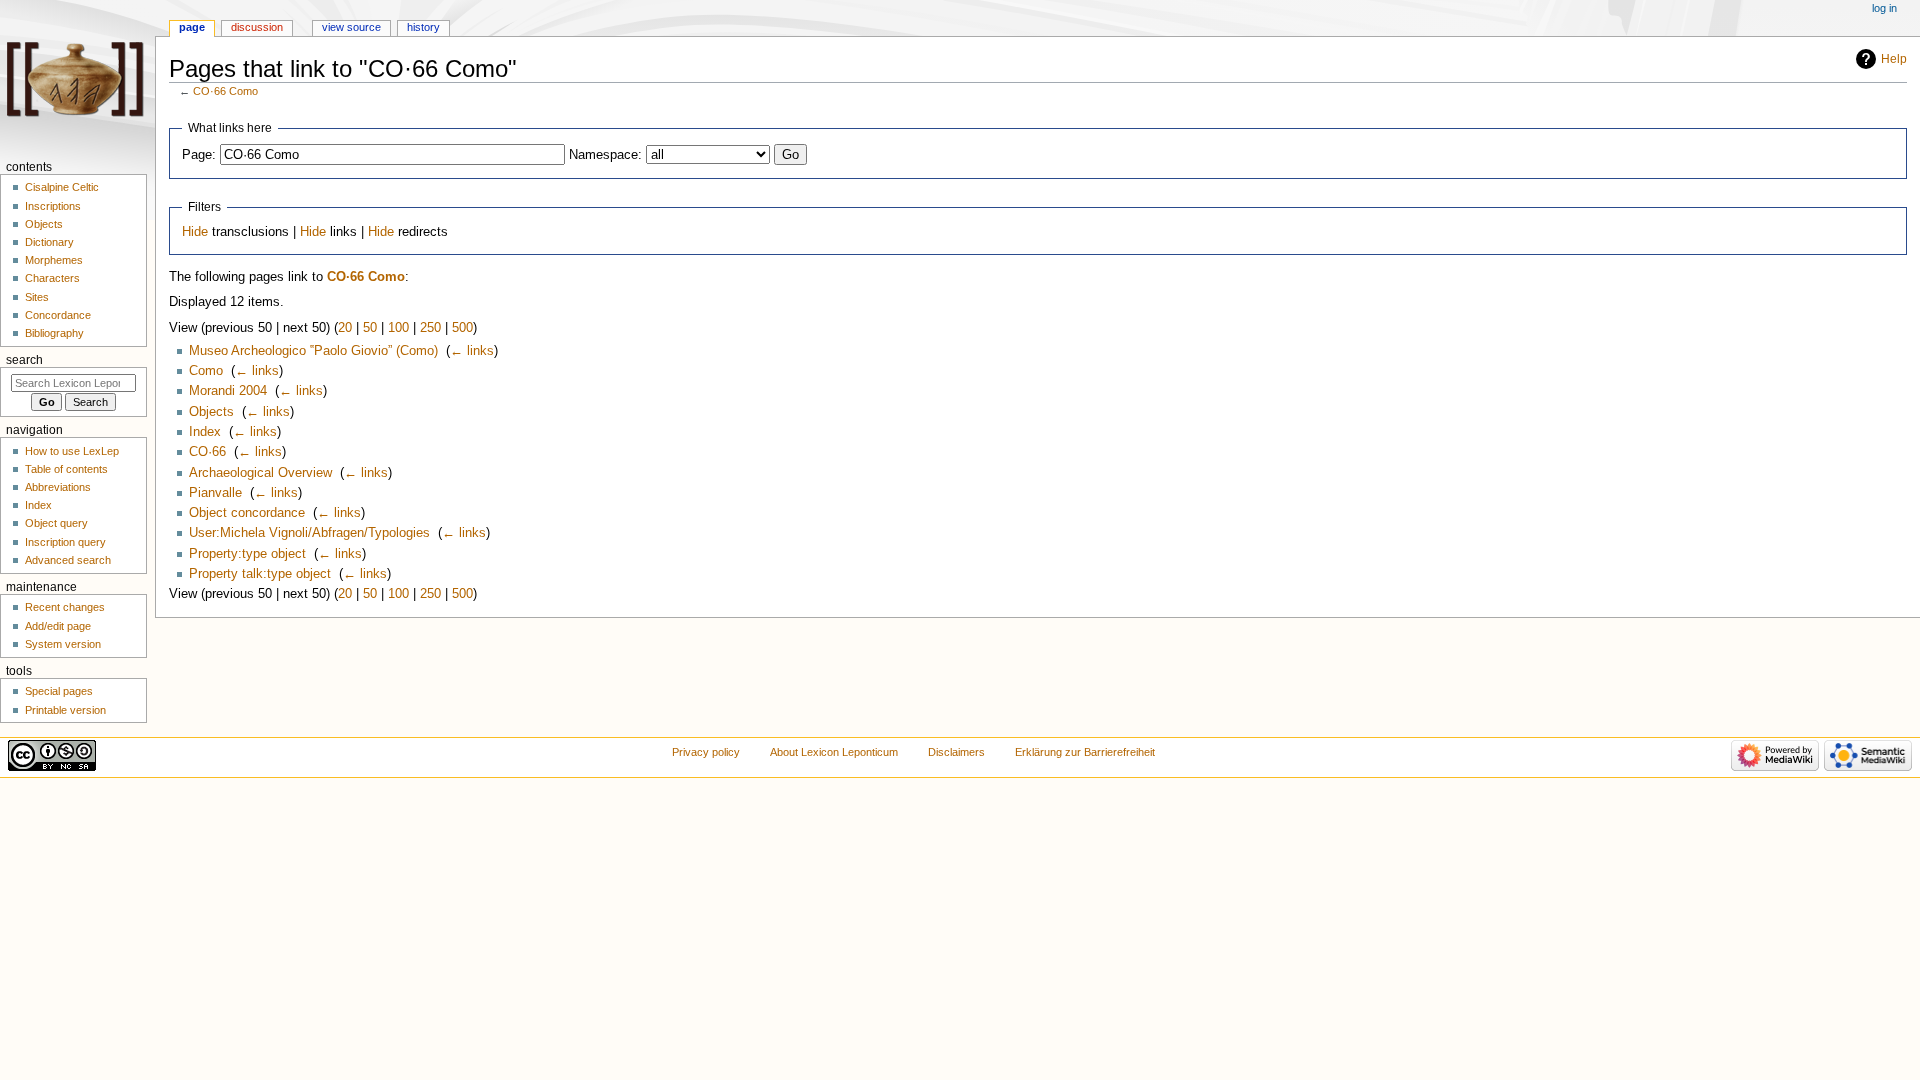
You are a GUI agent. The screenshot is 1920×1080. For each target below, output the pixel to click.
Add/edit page (58, 626)
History (423, 27)
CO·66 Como (225, 91)
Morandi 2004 (228, 391)
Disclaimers (956, 752)
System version (63, 644)
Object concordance (247, 513)
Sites (37, 297)
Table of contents (66, 469)
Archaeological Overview (260, 473)
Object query (56, 523)
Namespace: (605, 155)
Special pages (59, 691)
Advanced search (68, 560)
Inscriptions (53, 206)
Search (24, 360)
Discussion (257, 27)
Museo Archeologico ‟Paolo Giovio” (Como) (313, 351)
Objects (211, 412)
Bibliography (54, 333)
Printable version (65, 710)
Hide (195, 232)
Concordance (58, 315)
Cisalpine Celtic (62, 187)
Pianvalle (215, 493)
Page (192, 27)
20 (345, 328)
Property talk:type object (260, 574)
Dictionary (49, 242)
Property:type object (247, 554)
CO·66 (207, 452)
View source (351, 27)
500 (462, 328)
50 (370, 328)
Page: (199, 155)
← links (472, 351)
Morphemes (54, 260)
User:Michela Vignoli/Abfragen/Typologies (309, 533)
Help (1894, 59)
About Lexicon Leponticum (834, 752)
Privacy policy (706, 752)
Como (206, 371)
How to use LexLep (72, 451)
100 (398, 328)
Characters (52, 278)
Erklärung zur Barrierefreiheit (1085, 752)
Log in (1884, 8)
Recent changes (65, 607)
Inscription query (65, 542)
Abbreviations (58, 487)
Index (205, 432)
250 (430, 328)
